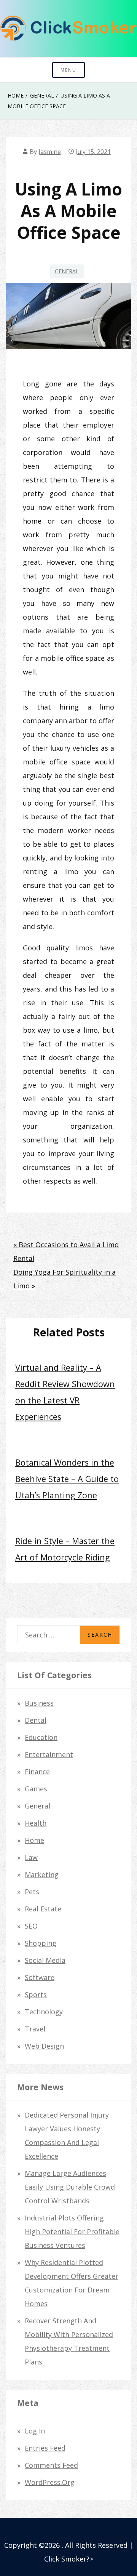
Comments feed (51, 2465)
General (67, 271)
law (31, 1857)
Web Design (44, 2046)
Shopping (41, 1943)
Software (40, 1977)
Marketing (42, 1874)
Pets (32, 1892)
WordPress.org (50, 2482)
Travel (35, 2029)
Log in (35, 2431)
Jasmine (50, 152)
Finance (37, 1772)
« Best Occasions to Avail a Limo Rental (66, 1251)
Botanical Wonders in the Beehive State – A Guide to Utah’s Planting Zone (67, 1479)
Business (39, 1703)
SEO (31, 1926)
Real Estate (43, 1909)
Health (36, 1823)
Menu (68, 70)
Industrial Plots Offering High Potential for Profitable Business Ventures (72, 2232)
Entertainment (49, 1754)
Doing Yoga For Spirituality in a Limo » (65, 1279)
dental (36, 1720)
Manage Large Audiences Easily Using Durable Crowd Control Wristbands (70, 2187)
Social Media (45, 1960)
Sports (36, 1994)
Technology (44, 2012)
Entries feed (45, 2448)
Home (34, 1840)
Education (41, 1737)
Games (36, 1789)
